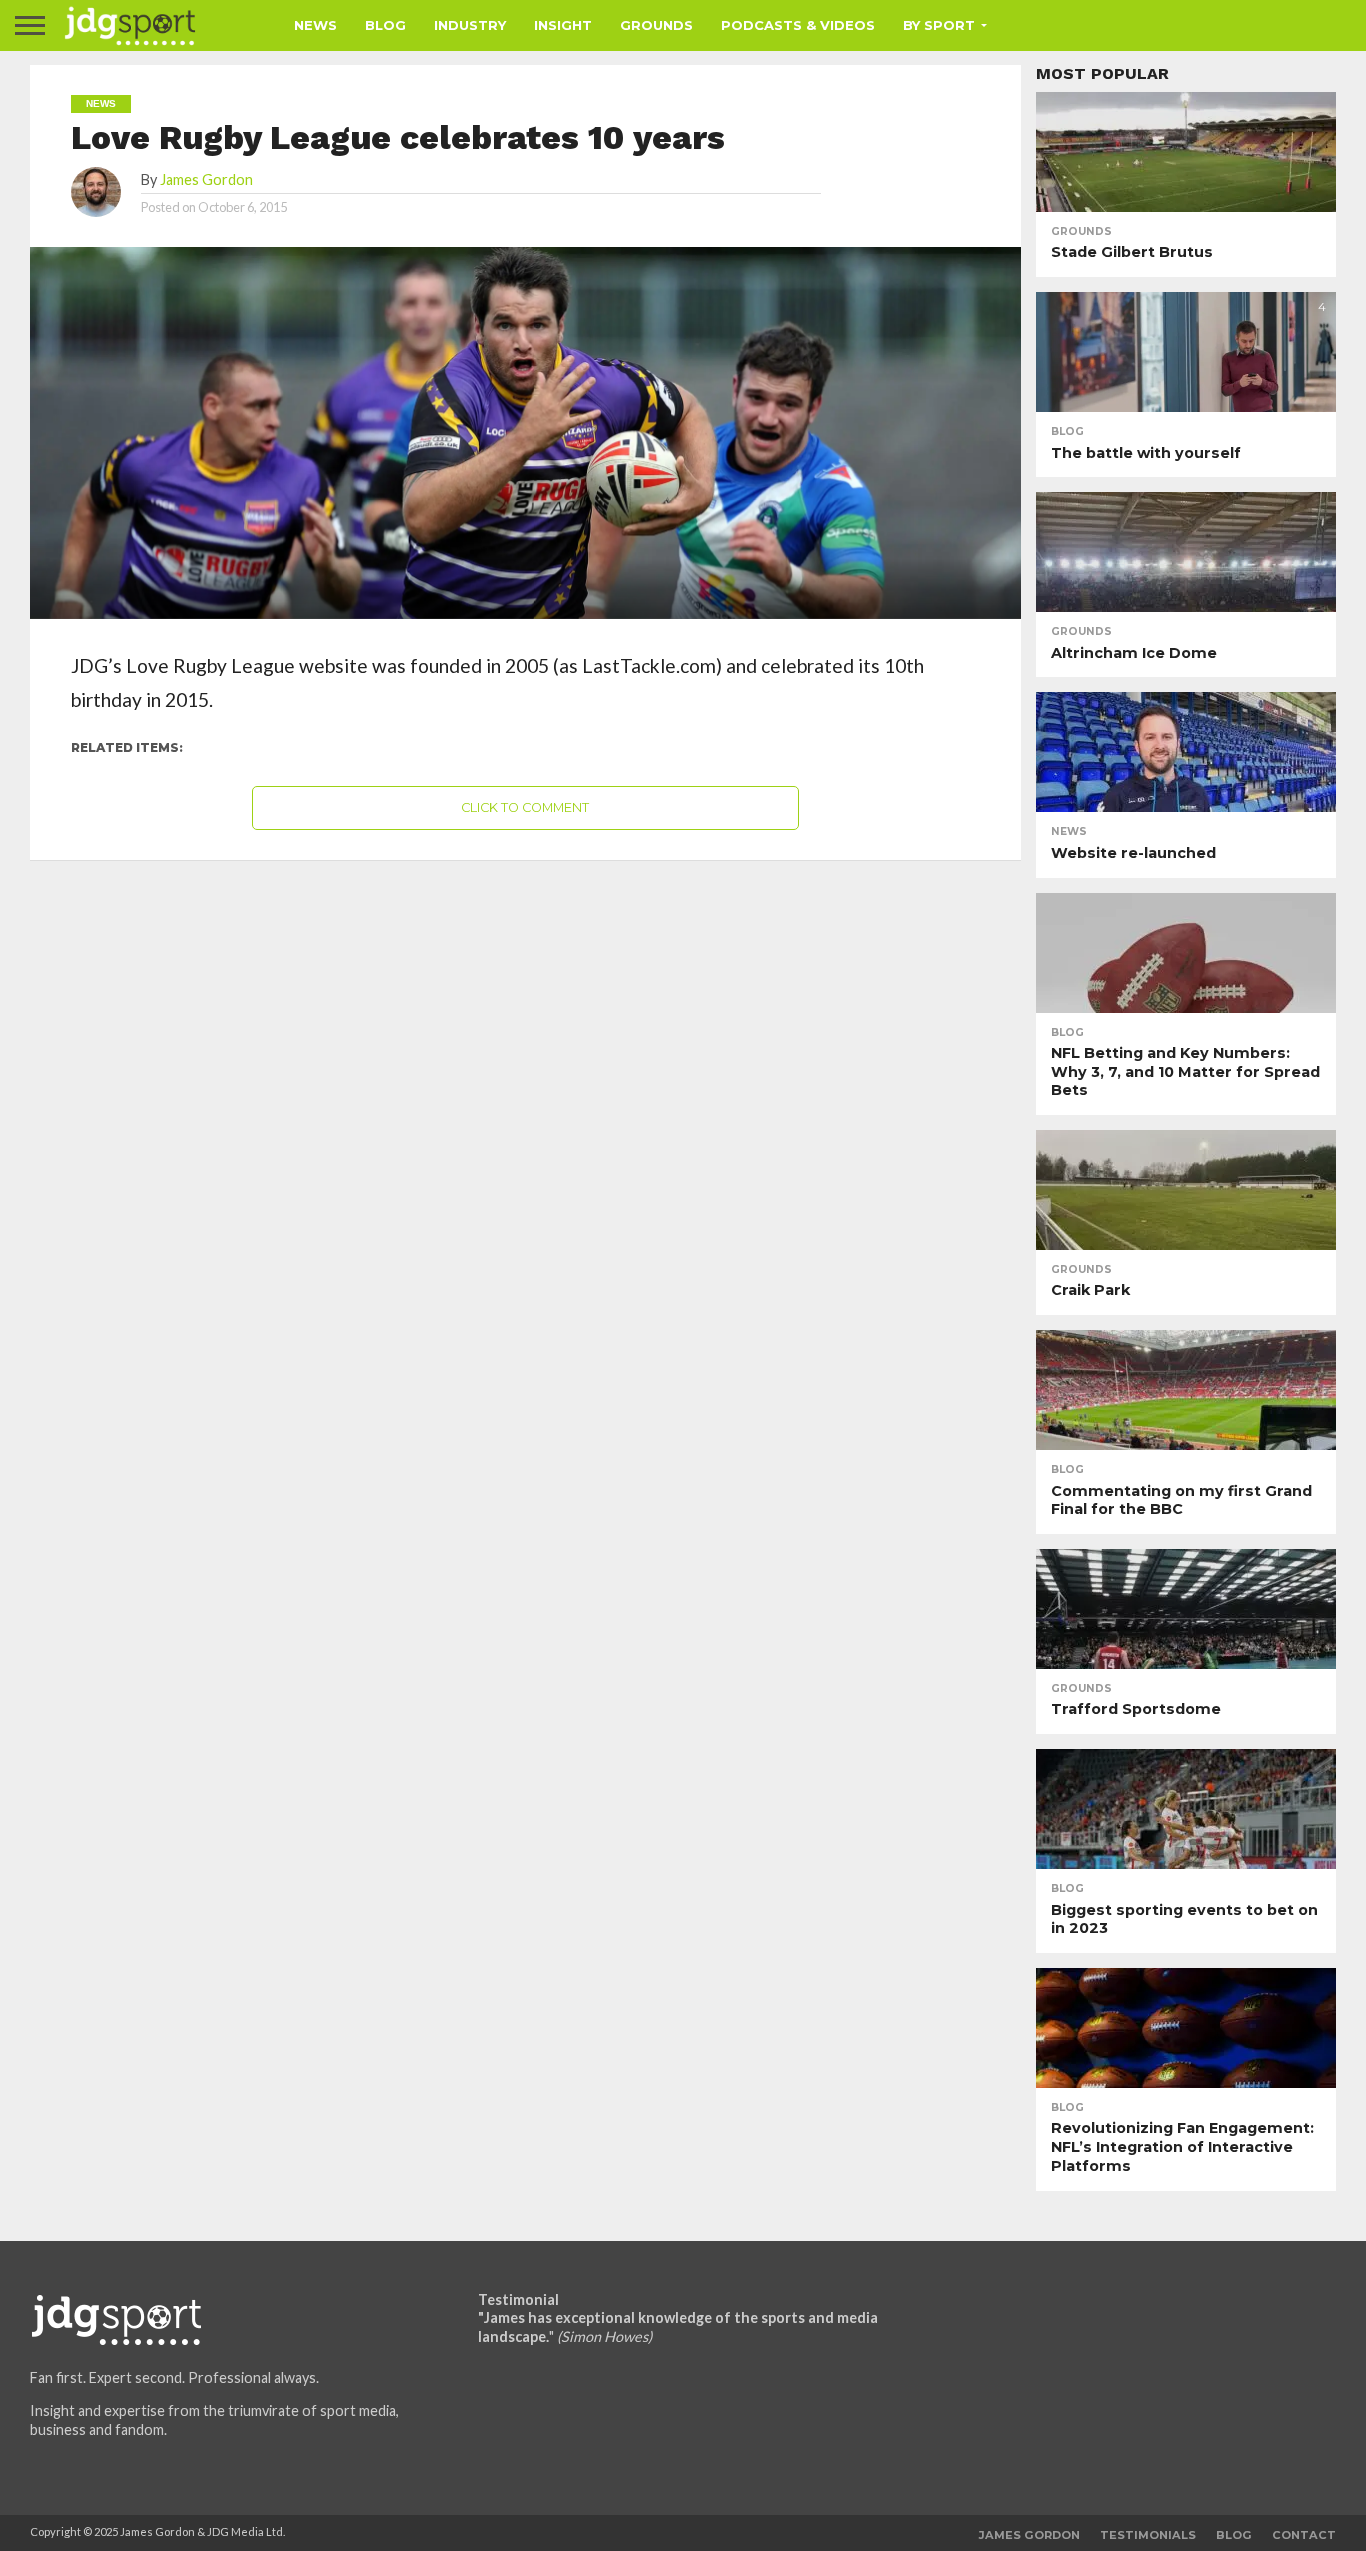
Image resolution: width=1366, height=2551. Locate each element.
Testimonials (1148, 2535)
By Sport (939, 25)
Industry (470, 25)
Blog (385, 25)
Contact (1304, 2535)
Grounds (656, 25)
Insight (563, 25)
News (315, 25)
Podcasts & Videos (798, 25)
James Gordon (206, 179)
